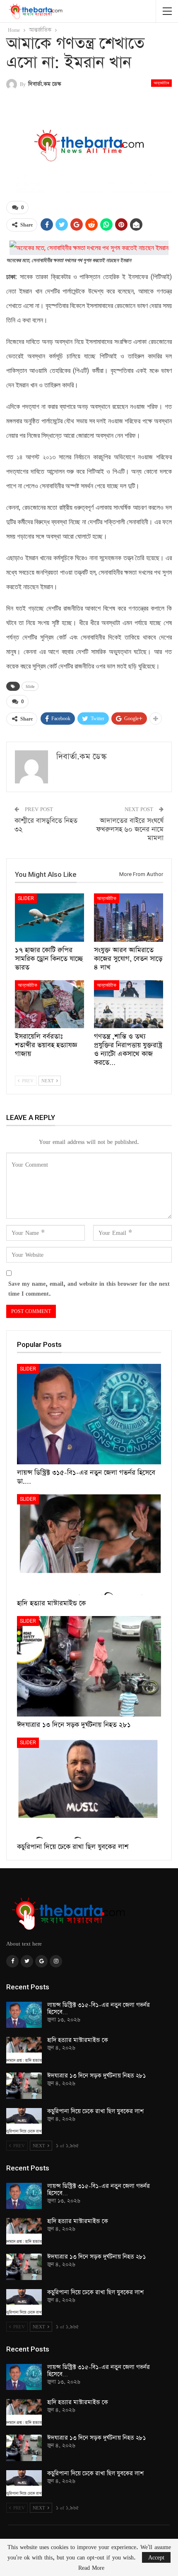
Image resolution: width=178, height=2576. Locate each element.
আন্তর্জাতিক (161, 83)
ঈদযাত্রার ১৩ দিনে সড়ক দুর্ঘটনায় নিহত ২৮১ (97, 2076)
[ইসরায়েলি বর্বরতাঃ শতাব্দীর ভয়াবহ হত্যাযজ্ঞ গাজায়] (49, 1004)
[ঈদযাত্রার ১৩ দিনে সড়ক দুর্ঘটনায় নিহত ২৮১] (89, 1666)
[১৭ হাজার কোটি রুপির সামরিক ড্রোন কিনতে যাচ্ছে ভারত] (49, 918)
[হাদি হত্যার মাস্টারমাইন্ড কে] (89, 1545)
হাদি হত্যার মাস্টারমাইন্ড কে (78, 2040)
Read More (91, 2568)
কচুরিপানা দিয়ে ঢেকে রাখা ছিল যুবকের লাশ (95, 2111)
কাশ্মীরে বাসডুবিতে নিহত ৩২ (46, 825)
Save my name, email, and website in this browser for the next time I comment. (89, 1288)
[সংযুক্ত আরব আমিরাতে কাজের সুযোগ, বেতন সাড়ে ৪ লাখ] (129, 918)
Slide (30, 686)
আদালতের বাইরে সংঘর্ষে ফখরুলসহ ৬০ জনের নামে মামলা (130, 830)
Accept (156, 2557)
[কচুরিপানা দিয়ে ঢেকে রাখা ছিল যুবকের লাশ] (89, 1788)
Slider (26, 898)
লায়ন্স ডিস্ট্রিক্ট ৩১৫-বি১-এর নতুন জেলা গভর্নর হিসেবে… (99, 2009)
